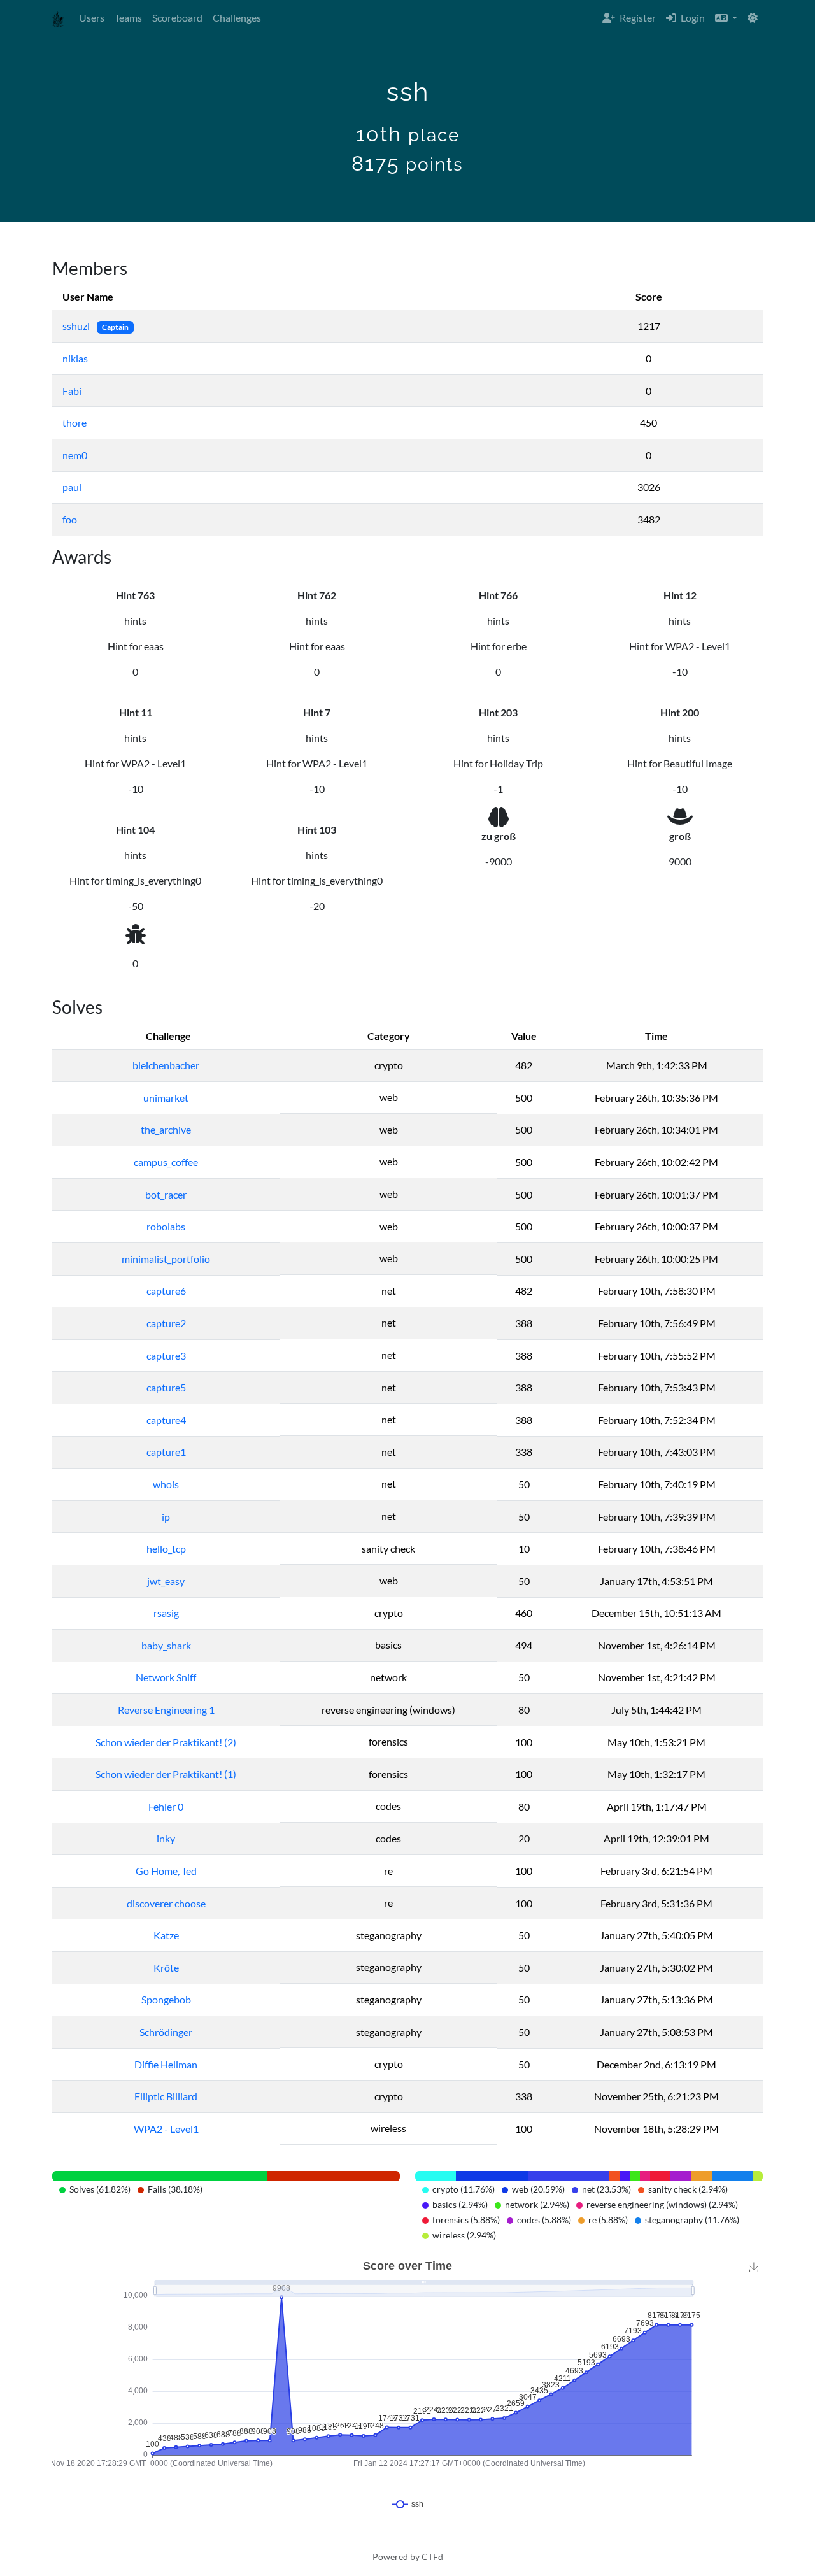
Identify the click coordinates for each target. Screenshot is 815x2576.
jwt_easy (166, 1581)
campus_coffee (166, 1162)
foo (70, 519)
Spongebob (166, 1999)
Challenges (237, 18)
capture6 (166, 1291)
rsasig (166, 1613)
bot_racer (166, 1194)
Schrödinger (166, 2032)
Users (92, 18)
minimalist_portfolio (166, 1259)
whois (166, 1484)
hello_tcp (166, 1548)
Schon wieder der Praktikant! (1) (166, 1774)
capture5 (166, 1387)
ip (166, 1517)
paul (72, 487)
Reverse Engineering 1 (166, 1710)
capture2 (166, 1323)
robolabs (166, 1226)
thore (74, 423)
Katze (166, 1935)
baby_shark (166, 1645)
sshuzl (77, 326)
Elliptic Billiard (166, 2096)
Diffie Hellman (166, 2064)
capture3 (166, 1356)
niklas (75, 358)
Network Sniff (166, 1677)
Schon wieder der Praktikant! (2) (166, 1742)
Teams (128, 18)
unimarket (166, 1098)
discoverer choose (166, 1903)
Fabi (72, 391)
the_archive (166, 1129)
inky (166, 1838)
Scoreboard (177, 18)
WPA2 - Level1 (166, 2129)
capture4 (166, 1420)
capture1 (166, 1452)
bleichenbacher (166, 1065)
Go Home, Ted (166, 1871)
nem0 (75, 455)
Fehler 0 (166, 1806)
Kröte (166, 1968)
